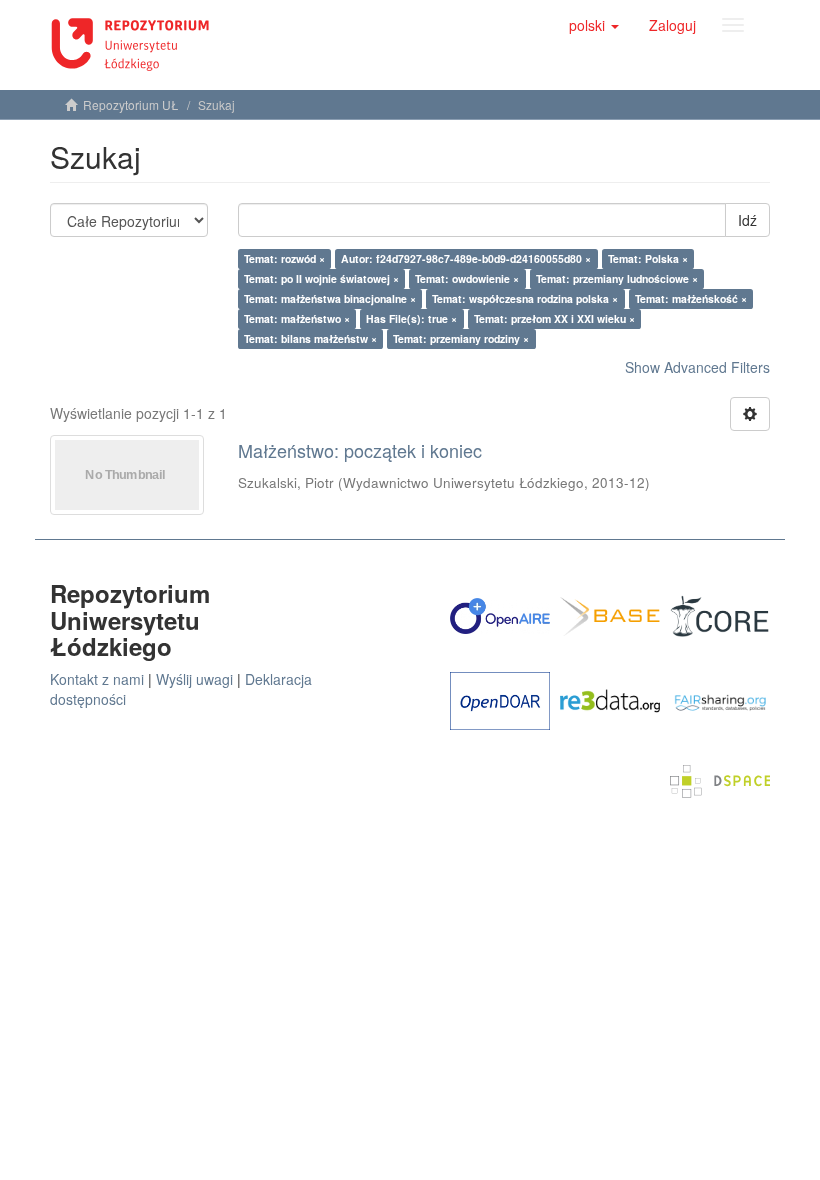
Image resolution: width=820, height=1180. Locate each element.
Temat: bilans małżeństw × (310, 338)
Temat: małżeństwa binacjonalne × (330, 298)
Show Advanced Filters (697, 367)
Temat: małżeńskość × (691, 298)
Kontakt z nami (97, 679)
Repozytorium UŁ (131, 104)
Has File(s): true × (411, 318)
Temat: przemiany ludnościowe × (617, 278)
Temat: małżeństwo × (297, 318)
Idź (747, 220)
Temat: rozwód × (284, 258)
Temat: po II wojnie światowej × (321, 278)
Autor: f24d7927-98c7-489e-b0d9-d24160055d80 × (466, 258)
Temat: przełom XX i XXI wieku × (554, 318)
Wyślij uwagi (194, 679)
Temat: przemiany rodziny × (461, 338)
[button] (594, 25)
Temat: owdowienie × (467, 278)
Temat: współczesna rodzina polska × (525, 298)
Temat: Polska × (648, 258)
